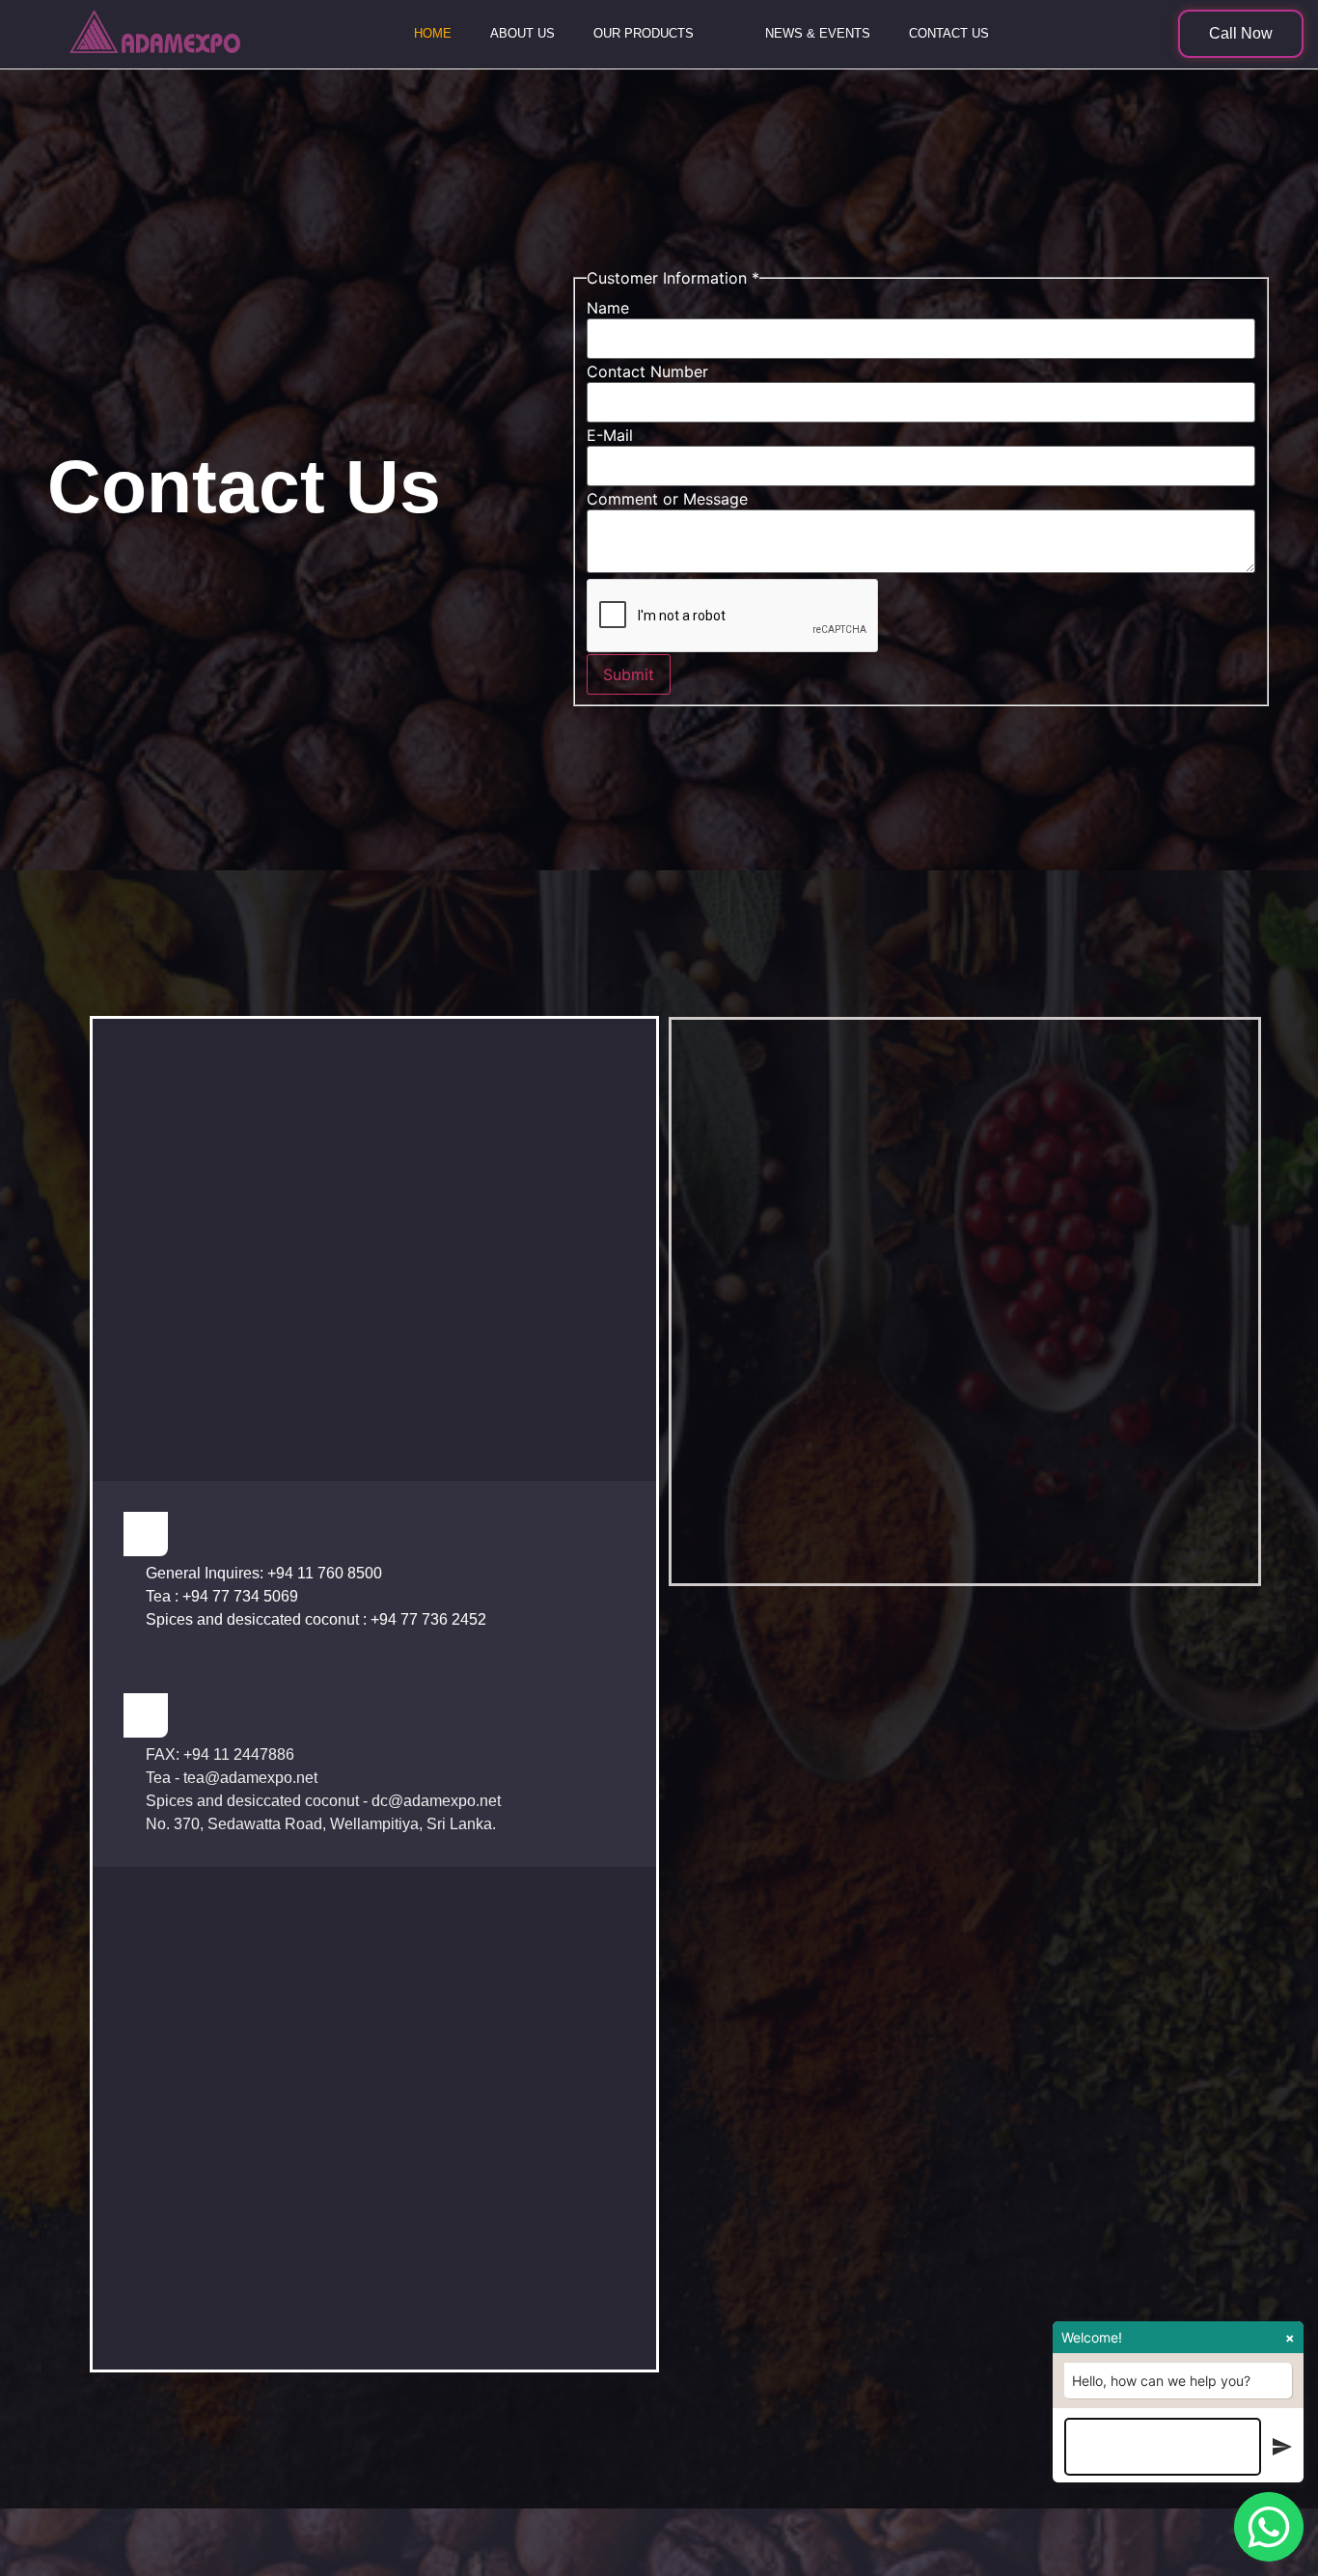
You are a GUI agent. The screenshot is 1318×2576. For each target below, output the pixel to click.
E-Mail (610, 435)
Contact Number (647, 371)
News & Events (818, 33)
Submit (629, 674)
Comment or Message (667, 499)
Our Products (644, 33)
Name (608, 308)
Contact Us (949, 33)
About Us (522, 33)
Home (433, 33)
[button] (1241, 34)
